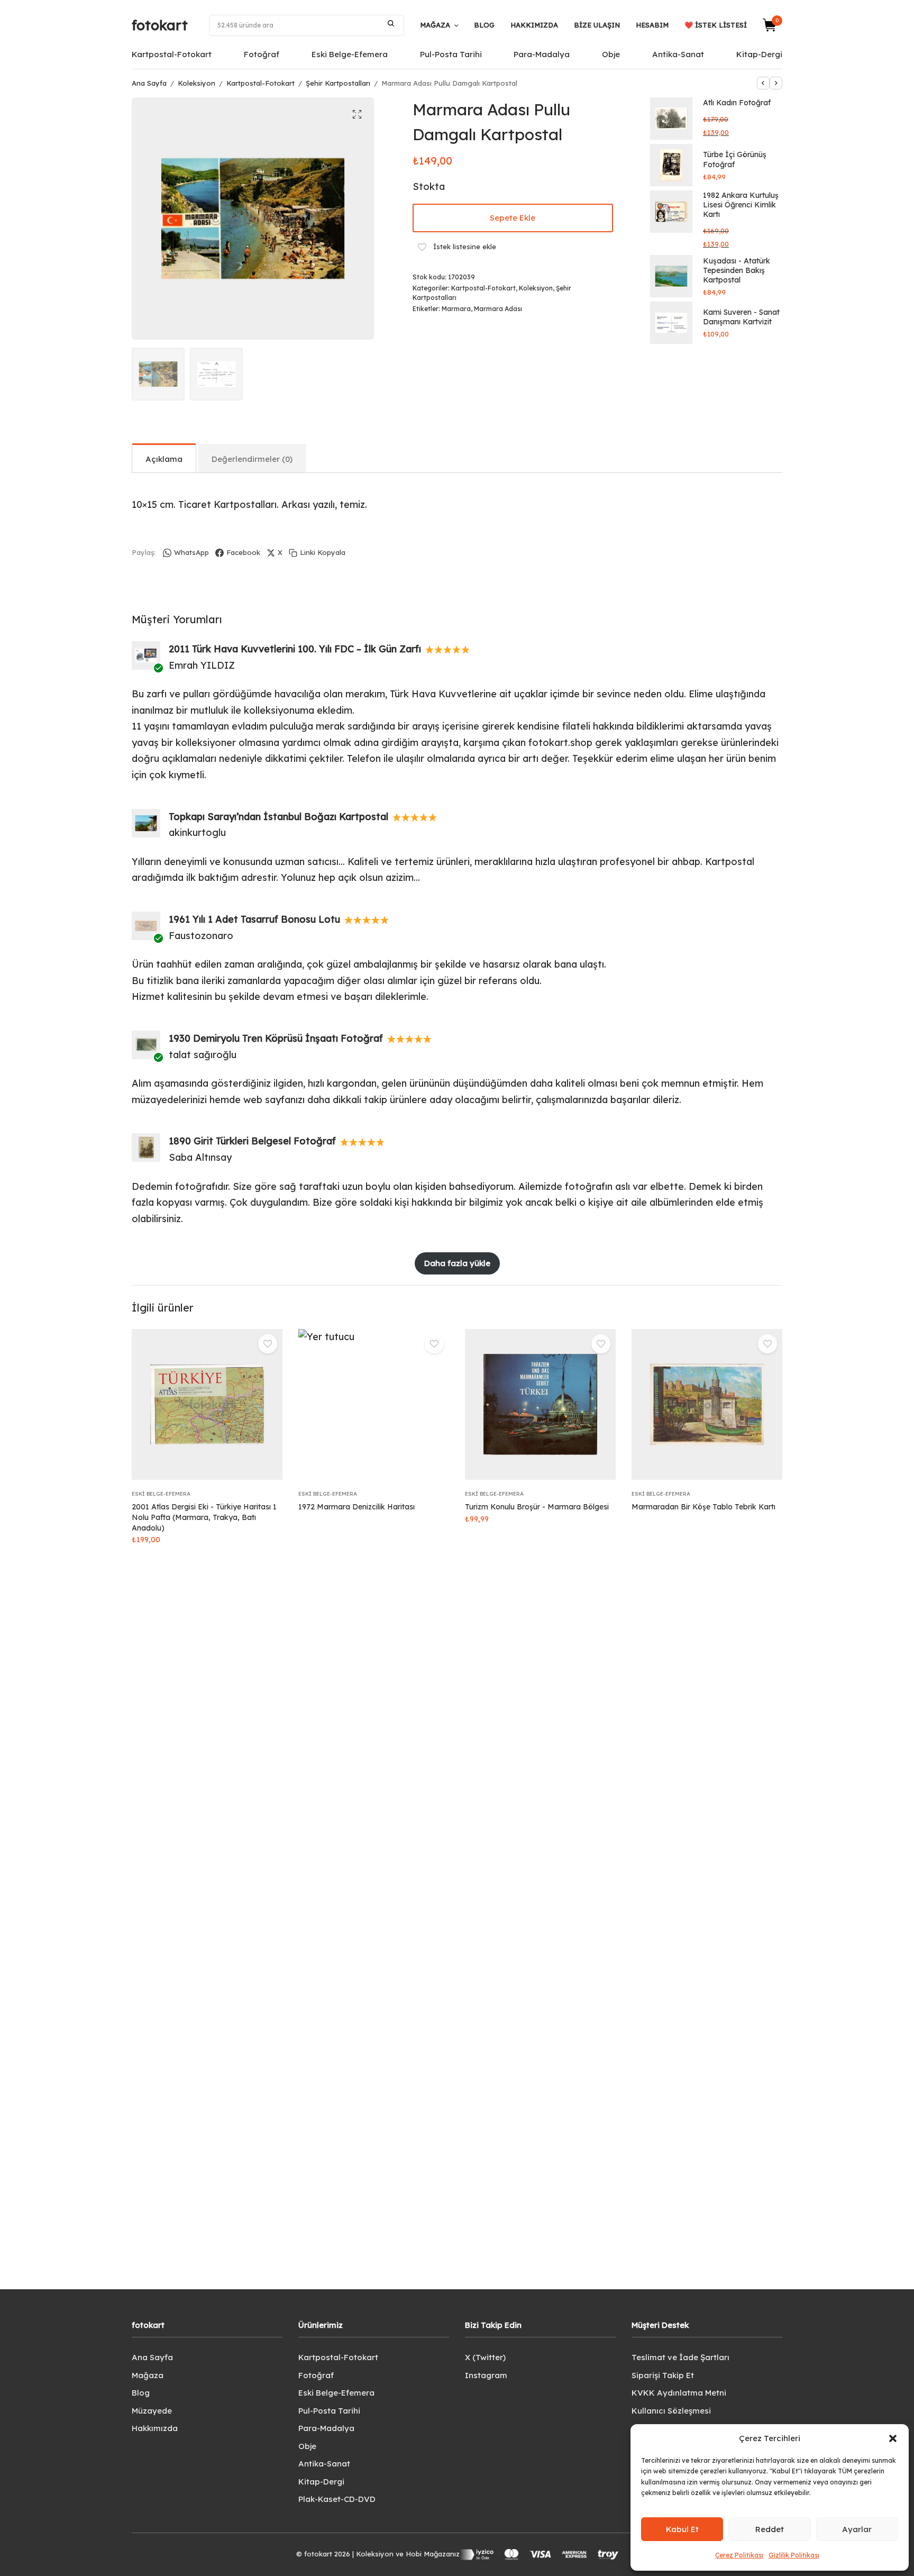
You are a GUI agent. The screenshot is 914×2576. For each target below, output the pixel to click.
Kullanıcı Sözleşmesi (671, 2411)
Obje (611, 54)
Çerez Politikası (739, 2555)
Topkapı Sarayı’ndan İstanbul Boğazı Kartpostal (278, 817)
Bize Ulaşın (597, 25)
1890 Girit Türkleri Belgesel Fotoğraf (252, 1141)
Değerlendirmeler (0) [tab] (252, 459)
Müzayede (152, 2411)
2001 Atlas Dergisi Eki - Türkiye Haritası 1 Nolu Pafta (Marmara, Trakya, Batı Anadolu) (204, 1517)
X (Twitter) (485, 2357)
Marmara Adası (498, 309)
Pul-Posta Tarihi (451, 54)
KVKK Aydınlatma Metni (679, 2393)
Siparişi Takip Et (663, 2375)
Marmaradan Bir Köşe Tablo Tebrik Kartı (703, 1507)
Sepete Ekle (513, 218)
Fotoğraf (262, 54)
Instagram (486, 2375)
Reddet (770, 2529)
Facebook (243, 552)
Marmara (456, 309)
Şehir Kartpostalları (338, 83)
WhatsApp (191, 552)
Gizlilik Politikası (794, 2555)
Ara (391, 23)
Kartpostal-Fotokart (172, 54)
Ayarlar (857, 2529)
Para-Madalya (542, 54)
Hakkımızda (534, 25)
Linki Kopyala (323, 552)
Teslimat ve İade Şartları (680, 2357)
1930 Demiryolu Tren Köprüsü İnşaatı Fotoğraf (276, 1038)
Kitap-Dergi (759, 54)
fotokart (160, 25)
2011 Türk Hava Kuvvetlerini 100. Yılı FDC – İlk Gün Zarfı (295, 649)
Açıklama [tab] (164, 459)
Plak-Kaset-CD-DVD (337, 2499)
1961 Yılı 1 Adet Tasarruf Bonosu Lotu (254, 919)
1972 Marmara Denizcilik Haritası (357, 1507)
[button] (893, 2438)
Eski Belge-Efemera (350, 54)
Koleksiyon (196, 83)
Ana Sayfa (149, 83)
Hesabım (652, 25)
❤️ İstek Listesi (716, 25)
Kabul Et (682, 2529)
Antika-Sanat (678, 54)
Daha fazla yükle (457, 1263)
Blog (484, 25)
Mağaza (435, 25)
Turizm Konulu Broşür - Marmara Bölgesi (537, 1507)
